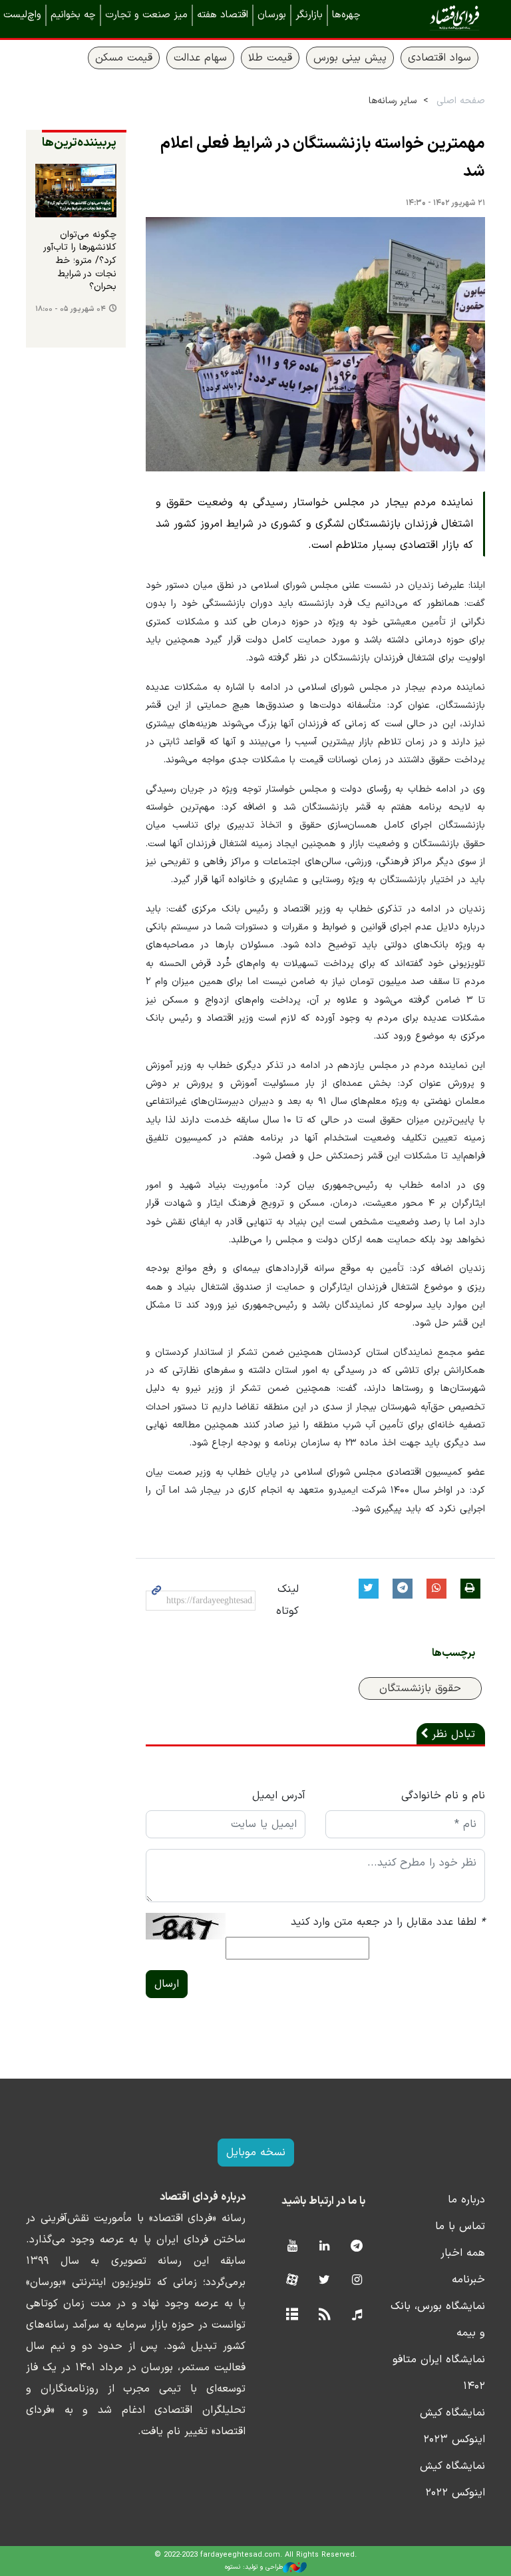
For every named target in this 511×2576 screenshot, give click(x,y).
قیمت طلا (270, 58)
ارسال (167, 1984)
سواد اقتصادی (439, 58)
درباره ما (466, 2200)
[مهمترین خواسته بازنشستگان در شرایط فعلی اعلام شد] (315, 345)
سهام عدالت (200, 58)
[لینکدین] (324, 2247)
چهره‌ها (346, 15)
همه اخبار (463, 2253)
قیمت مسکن (124, 58)
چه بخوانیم (73, 15)
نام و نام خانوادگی (443, 1796)
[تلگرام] (357, 2247)
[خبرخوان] (324, 2315)
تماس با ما (460, 2226)
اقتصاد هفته (223, 15)
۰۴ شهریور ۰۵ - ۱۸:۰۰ (71, 309)
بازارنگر (309, 15)
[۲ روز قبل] (76, 191)
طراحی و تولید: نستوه (254, 2567)
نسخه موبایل (256, 2153)
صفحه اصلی (461, 101)
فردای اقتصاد (435, 18)
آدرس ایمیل (279, 1796)
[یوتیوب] (292, 2247)
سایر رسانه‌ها (393, 101)
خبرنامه (468, 2280)
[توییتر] (324, 2281)
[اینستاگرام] (357, 2281)
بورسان (272, 15)
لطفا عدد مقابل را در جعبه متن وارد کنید (388, 1922)
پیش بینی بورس (350, 58)
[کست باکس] (357, 2315)
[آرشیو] (292, 2315)
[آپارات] (292, 2281)
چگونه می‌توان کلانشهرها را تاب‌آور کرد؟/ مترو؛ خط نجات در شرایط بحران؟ (80, 261)
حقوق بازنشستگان (420, 1688)
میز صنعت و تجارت (146, 15)
